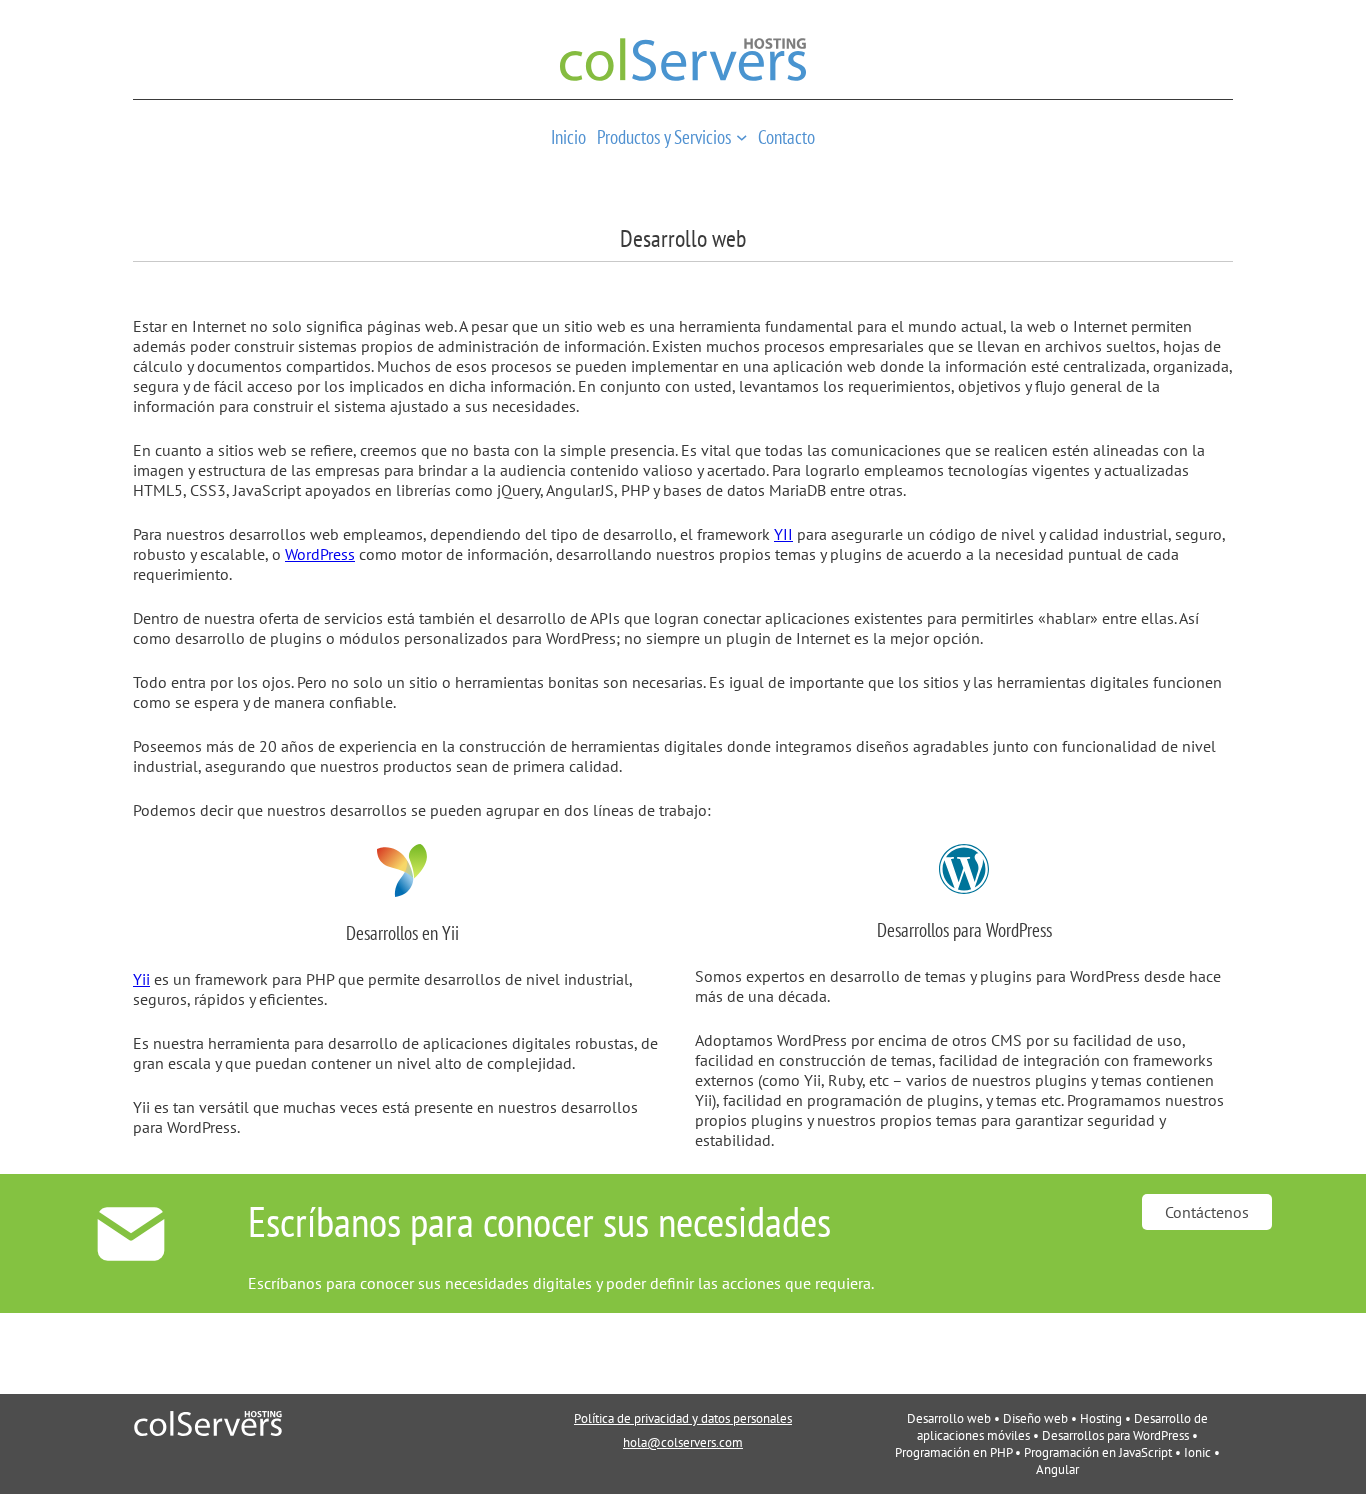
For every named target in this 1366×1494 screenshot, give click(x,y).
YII (783, 534)
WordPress (320, 554)
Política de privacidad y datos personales (683, 1418)
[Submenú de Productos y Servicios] (742, 137)
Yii (141, 979)
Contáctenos (1207, 1212)
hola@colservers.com (683, 1442)
